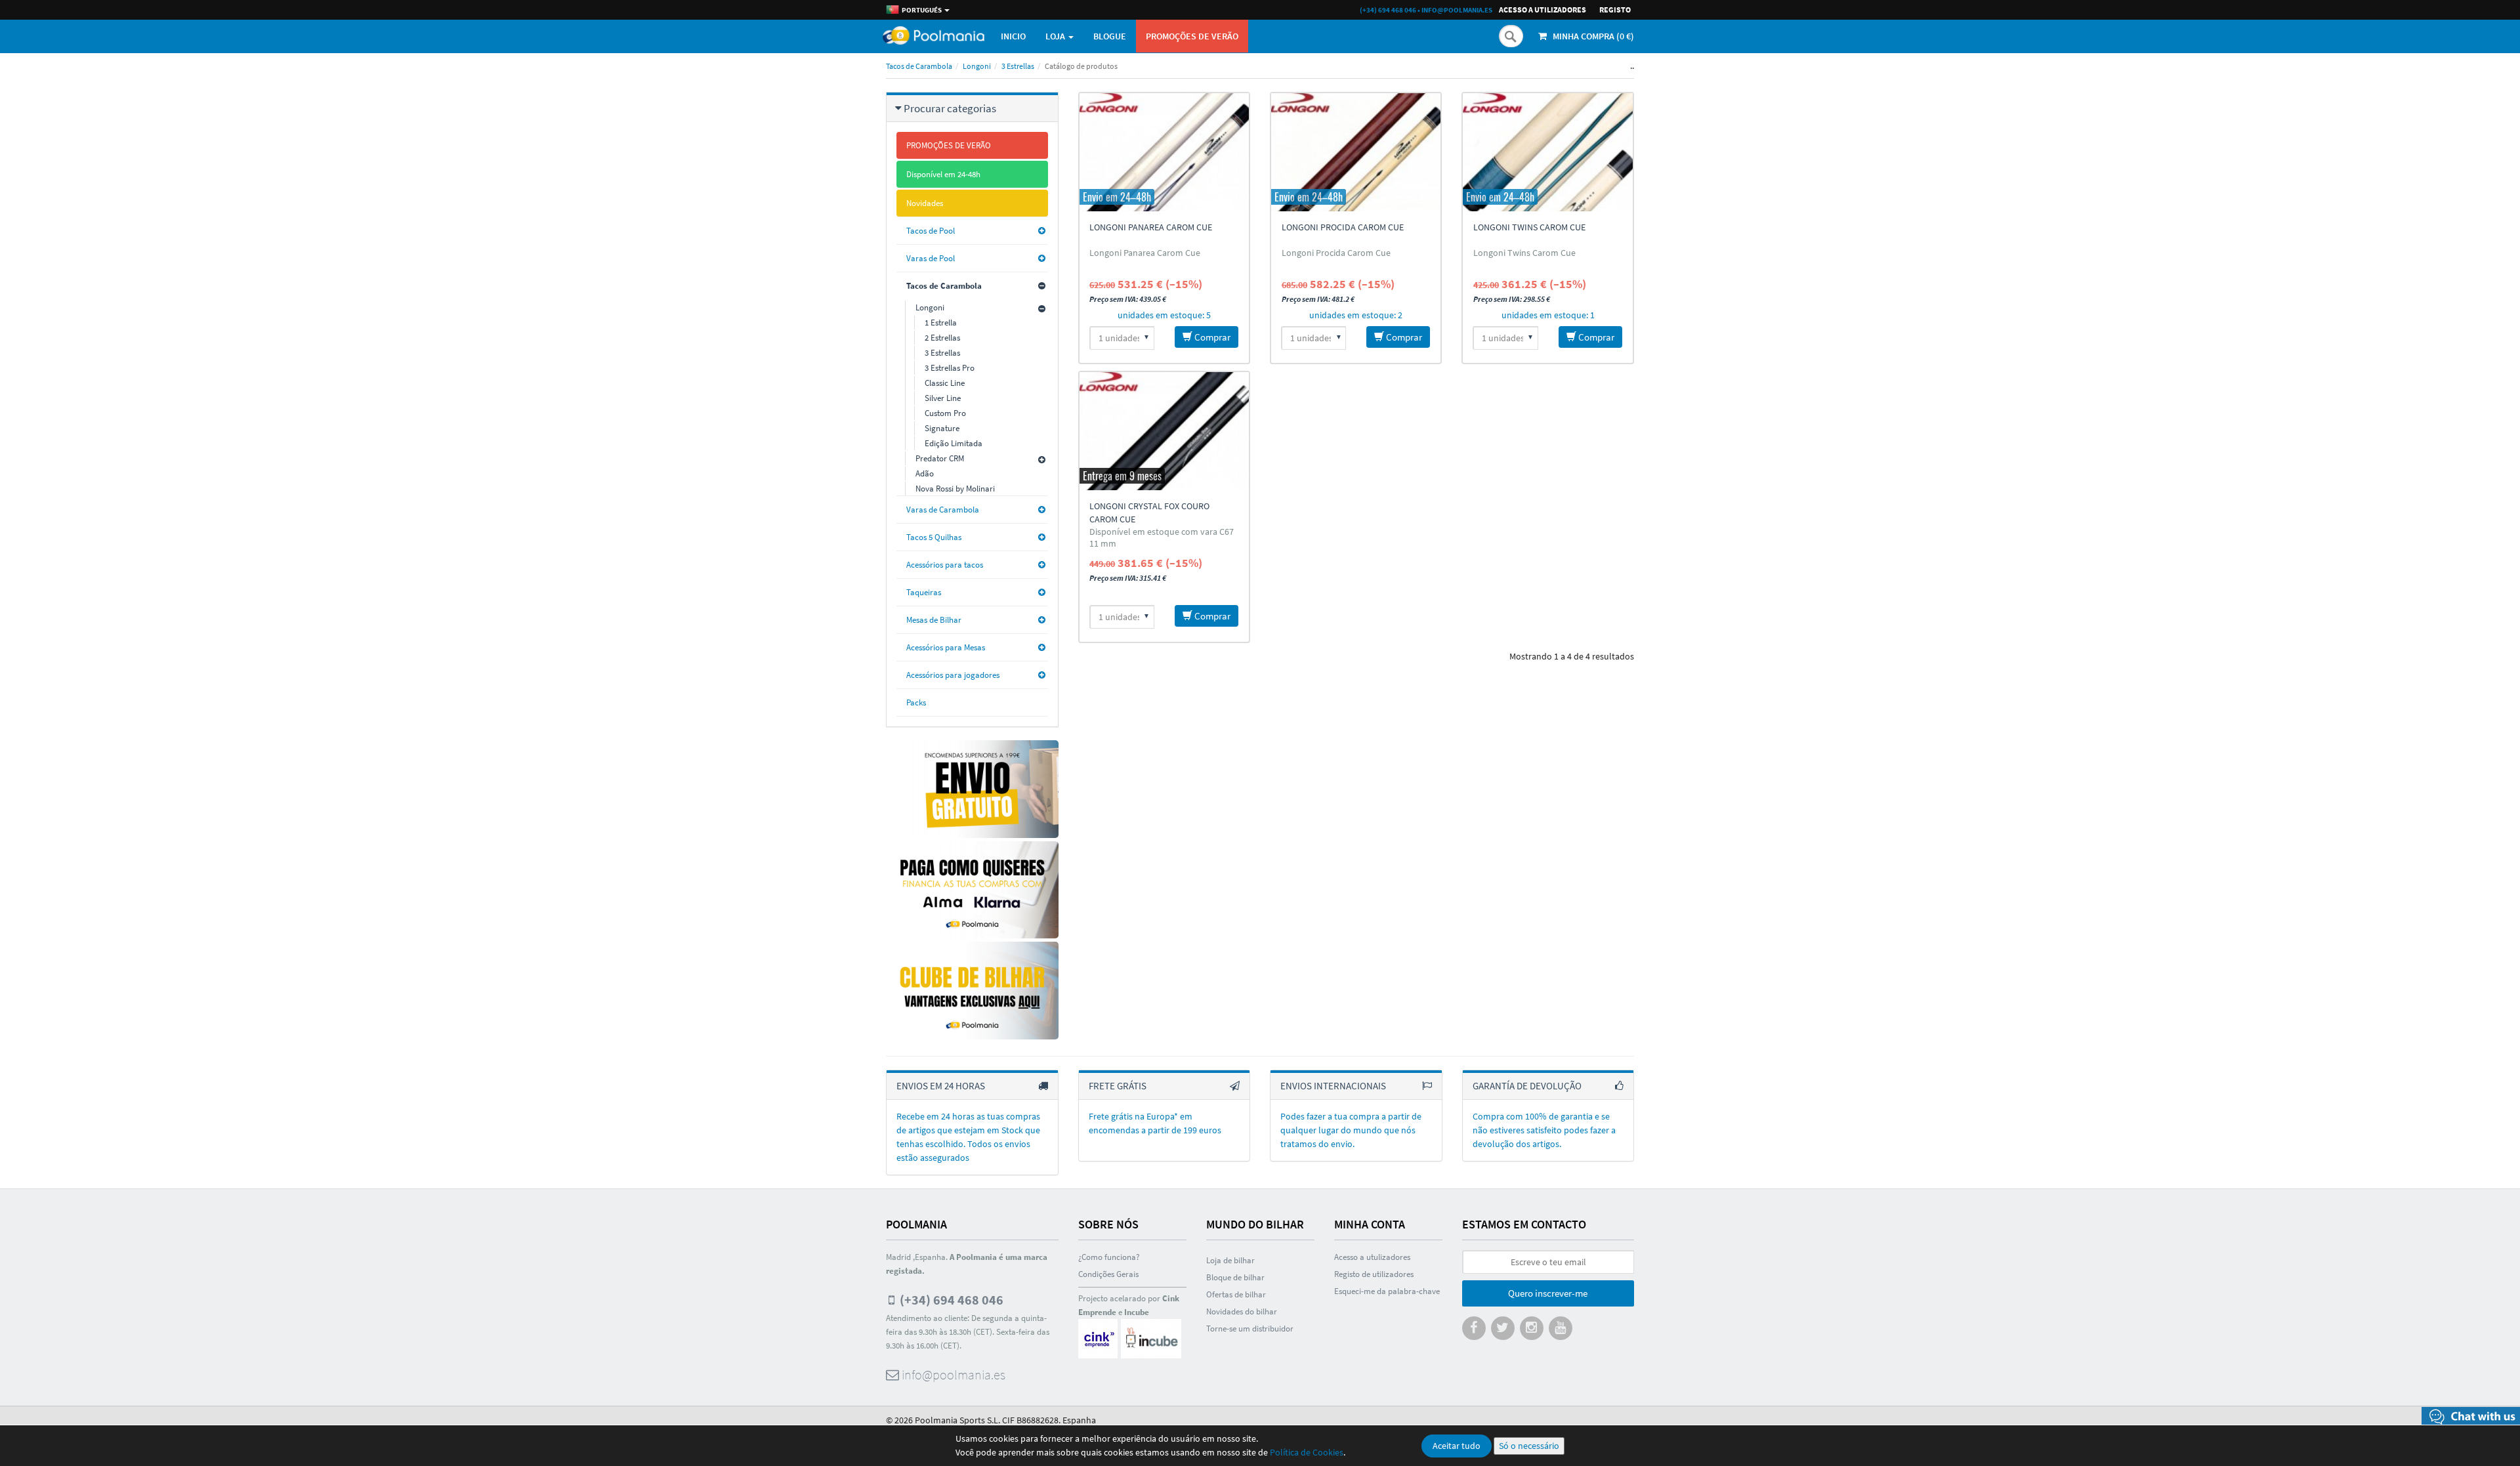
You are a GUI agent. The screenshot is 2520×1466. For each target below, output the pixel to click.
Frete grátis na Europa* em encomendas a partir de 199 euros (1155, 1123)
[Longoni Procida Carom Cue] (1356, 152)
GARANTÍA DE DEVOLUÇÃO (1527, 1086)
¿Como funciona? (1109, 1257)
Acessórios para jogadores (953, 675)
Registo (1615, 10)
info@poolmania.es (1457, 10)
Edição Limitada (954, 443)
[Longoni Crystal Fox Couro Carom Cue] (1164, 431)
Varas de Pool (931, 258)
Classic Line (945, 383)
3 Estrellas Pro (950, 368)
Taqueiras (924, 592)
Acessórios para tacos (945, 565)
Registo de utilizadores (1374, 1274)
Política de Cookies (1307, 1452)
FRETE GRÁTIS (1118, 1086)
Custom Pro (945, 413)
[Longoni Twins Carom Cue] (1547, 152)
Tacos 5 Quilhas (934, 537)
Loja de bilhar (1230, 1260)
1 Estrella (941, 323)
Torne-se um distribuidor (1250, 1329)
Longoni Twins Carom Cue (1529, 227)
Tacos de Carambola (919, 66)
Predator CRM (940, 458)
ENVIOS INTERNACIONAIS (1333, 1086)
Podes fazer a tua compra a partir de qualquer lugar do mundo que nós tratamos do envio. (1351, 1130)
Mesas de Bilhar (934, 620)
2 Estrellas (942, 338)
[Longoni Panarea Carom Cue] (1164, 152)
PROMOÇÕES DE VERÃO (1192, 36)
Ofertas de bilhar (1236, 1294)
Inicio (1013, 36)
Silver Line (943, 398)
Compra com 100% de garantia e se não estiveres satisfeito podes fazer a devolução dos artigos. (1544, 1130)
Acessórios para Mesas (946, 647)
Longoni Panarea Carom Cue (1151, 227)
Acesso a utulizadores (1372, 1257)
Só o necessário (1529, 1446)
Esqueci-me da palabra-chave (1387, 1291)
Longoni (977, 66)
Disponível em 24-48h (943, 174)
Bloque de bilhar (1235, 1277)
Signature (942, 428)
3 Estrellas (1018, 66)
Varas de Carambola (943, 510)
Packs (916, 702)
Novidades (925, 203)
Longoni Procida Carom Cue (1343, 227)
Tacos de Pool (931, 231)
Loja (1056, 36)
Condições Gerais (1108, 1274)
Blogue (1110, 36)
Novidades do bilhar (1242, 1311)
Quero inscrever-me (1548, 1293)
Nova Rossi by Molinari (955, 489)
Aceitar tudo (1457, 1446)
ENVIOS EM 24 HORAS (941, 1086)
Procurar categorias (950, 108)
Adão (925, 473)
